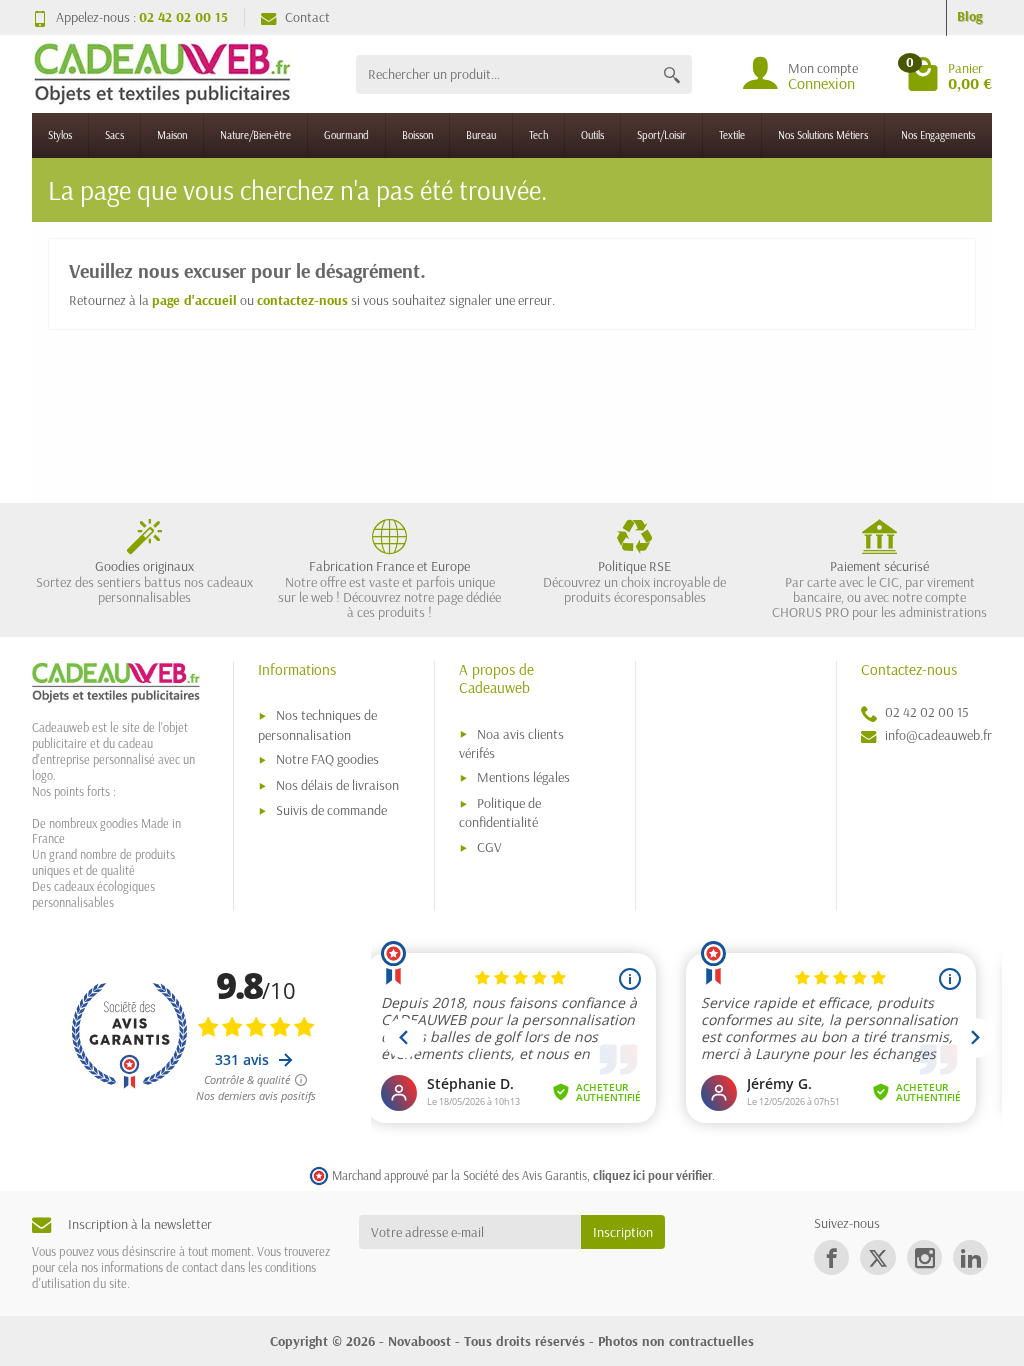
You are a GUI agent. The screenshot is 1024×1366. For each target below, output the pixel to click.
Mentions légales (523, 777)
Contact (307, 17)
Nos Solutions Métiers (823, 135)
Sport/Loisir (661, 135)
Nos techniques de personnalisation (317, 724)
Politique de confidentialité (500, 812)
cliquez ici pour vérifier (652, 1175)
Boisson (417, 135)
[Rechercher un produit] (672, 74)
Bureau (481, 135)
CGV (489, 847)
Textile (732, 135)
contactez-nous (302, 300)
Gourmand (346, 135)
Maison (172, 135)
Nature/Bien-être (255, 135)
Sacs (114, 135)
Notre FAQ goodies (327, 759)
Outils (592, 135)
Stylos (60, 135)
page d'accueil (194, 300)
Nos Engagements (938, 135)
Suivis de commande (331, 810)
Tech (538, 135)
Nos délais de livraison (337, 785)
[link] (831, 1257)
